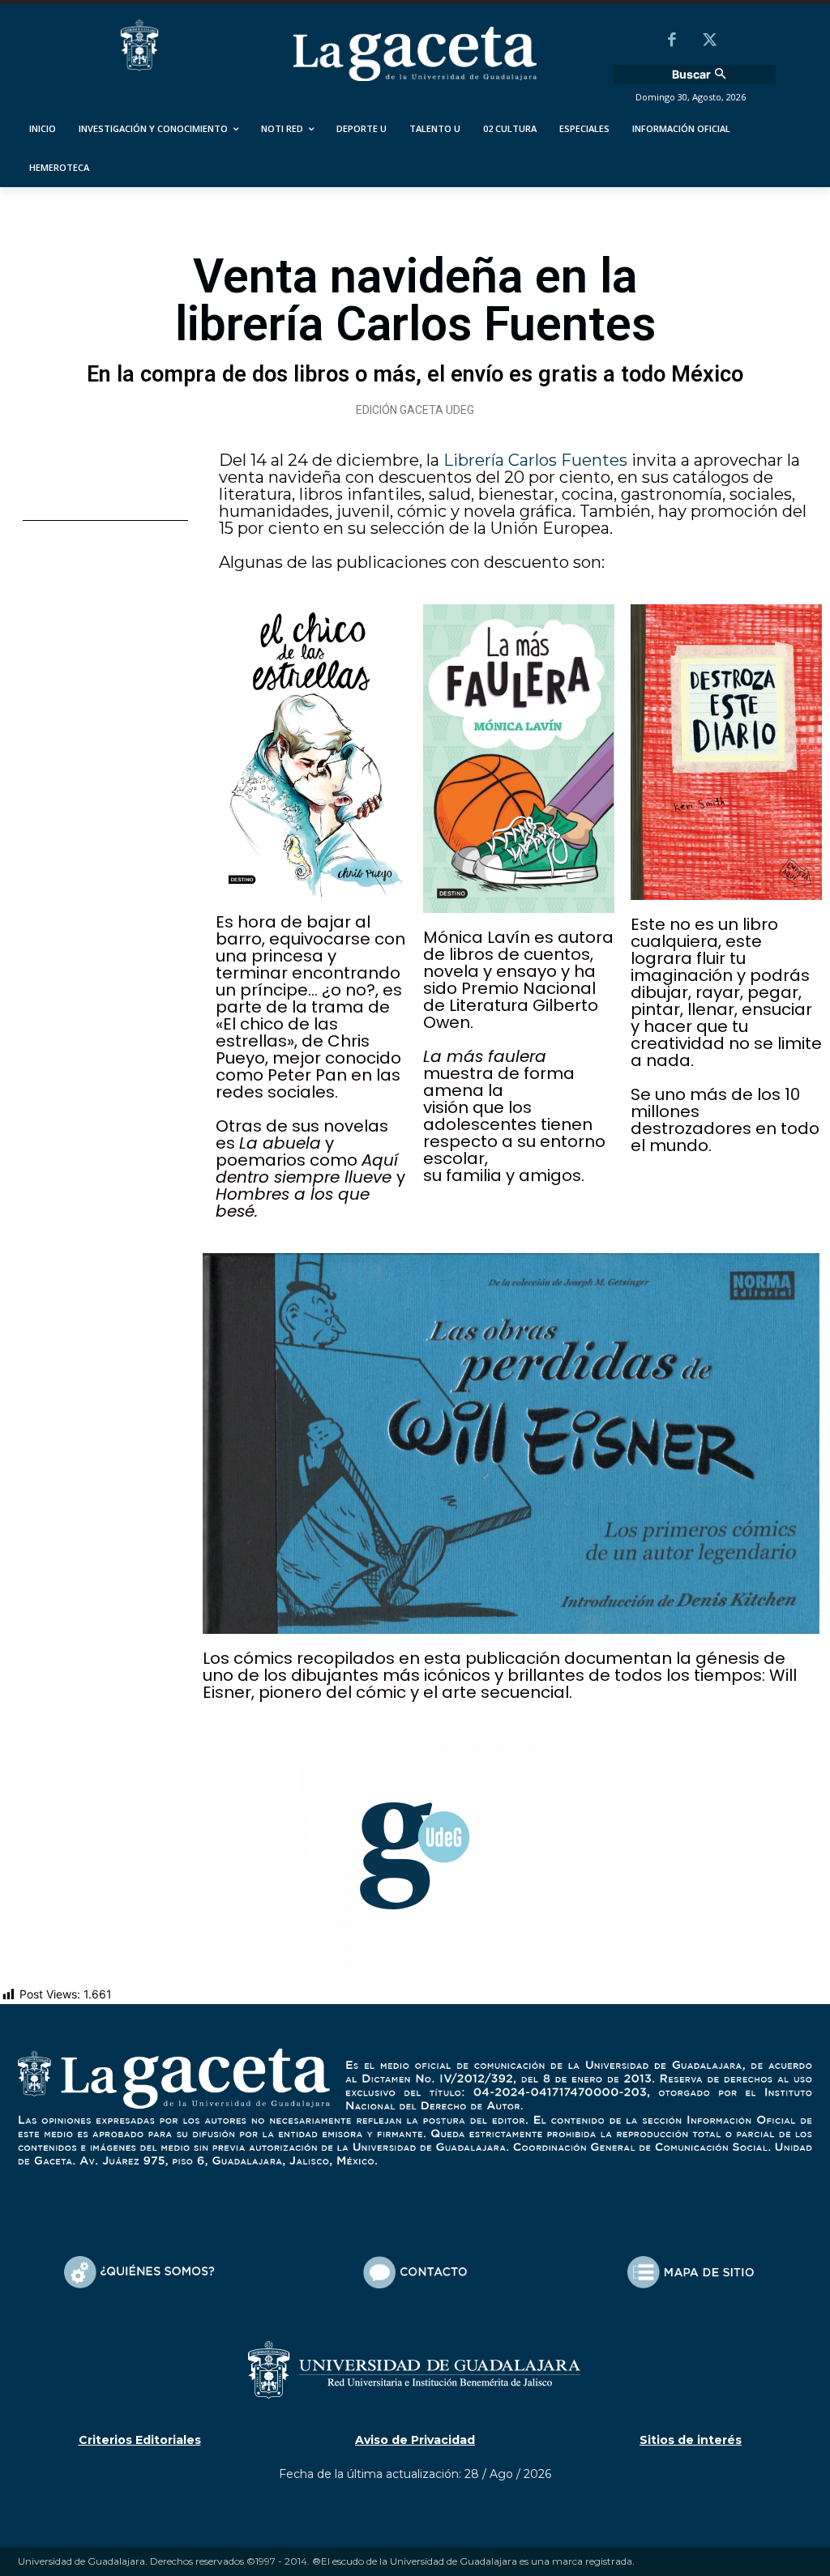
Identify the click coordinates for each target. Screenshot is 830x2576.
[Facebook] (672, 41)
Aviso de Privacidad (415, 2440)
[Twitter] (709, 41)
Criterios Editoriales (140, 2440)
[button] (701, 75)
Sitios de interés (691, 2440)
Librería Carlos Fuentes (535, 460)
